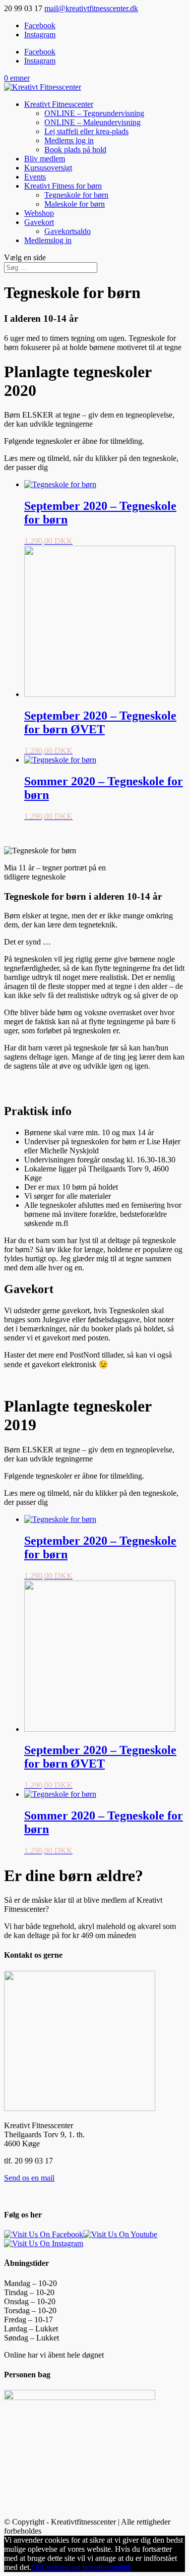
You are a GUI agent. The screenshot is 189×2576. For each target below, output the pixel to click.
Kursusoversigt (48, 168)
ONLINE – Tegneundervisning (94, 113)
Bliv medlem (45, 159)
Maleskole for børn (75, 204)
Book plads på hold (75, 150)
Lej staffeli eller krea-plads (86, 131)
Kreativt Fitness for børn (63, 186)
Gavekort (39, 222)
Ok (36, 2567)
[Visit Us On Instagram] (44, 2243)
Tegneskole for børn (76, 195)
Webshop (39, 213)
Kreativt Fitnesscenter (59, 104)
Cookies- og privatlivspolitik (86, 2567)
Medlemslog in (48, 240)
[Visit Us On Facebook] (44, 2234)
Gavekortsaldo (68, 231)
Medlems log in (69, 140)
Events (35, 177)
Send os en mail (29, 2178)
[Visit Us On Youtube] (120, 2234)
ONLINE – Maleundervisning (92, 122)
